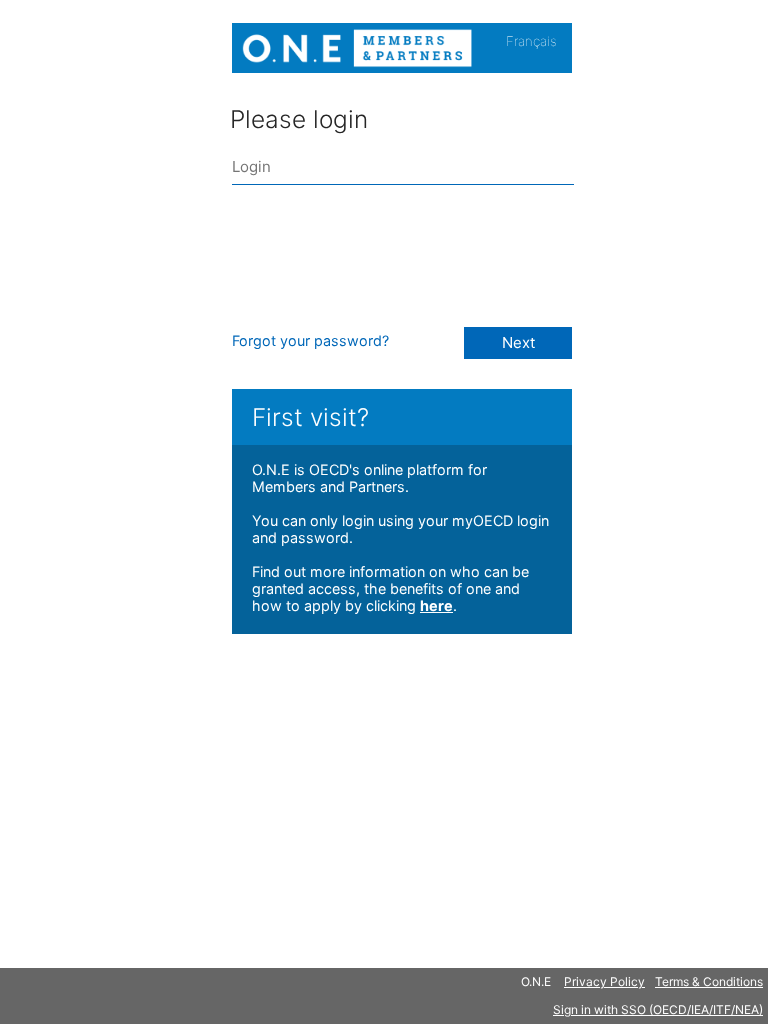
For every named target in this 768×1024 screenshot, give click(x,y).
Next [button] (518, 342)
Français (531, 41)
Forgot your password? (310, 340)
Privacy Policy (604, 981)
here (436, 605)
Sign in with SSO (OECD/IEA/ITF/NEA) (658, 1009)
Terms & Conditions (709, 981)
